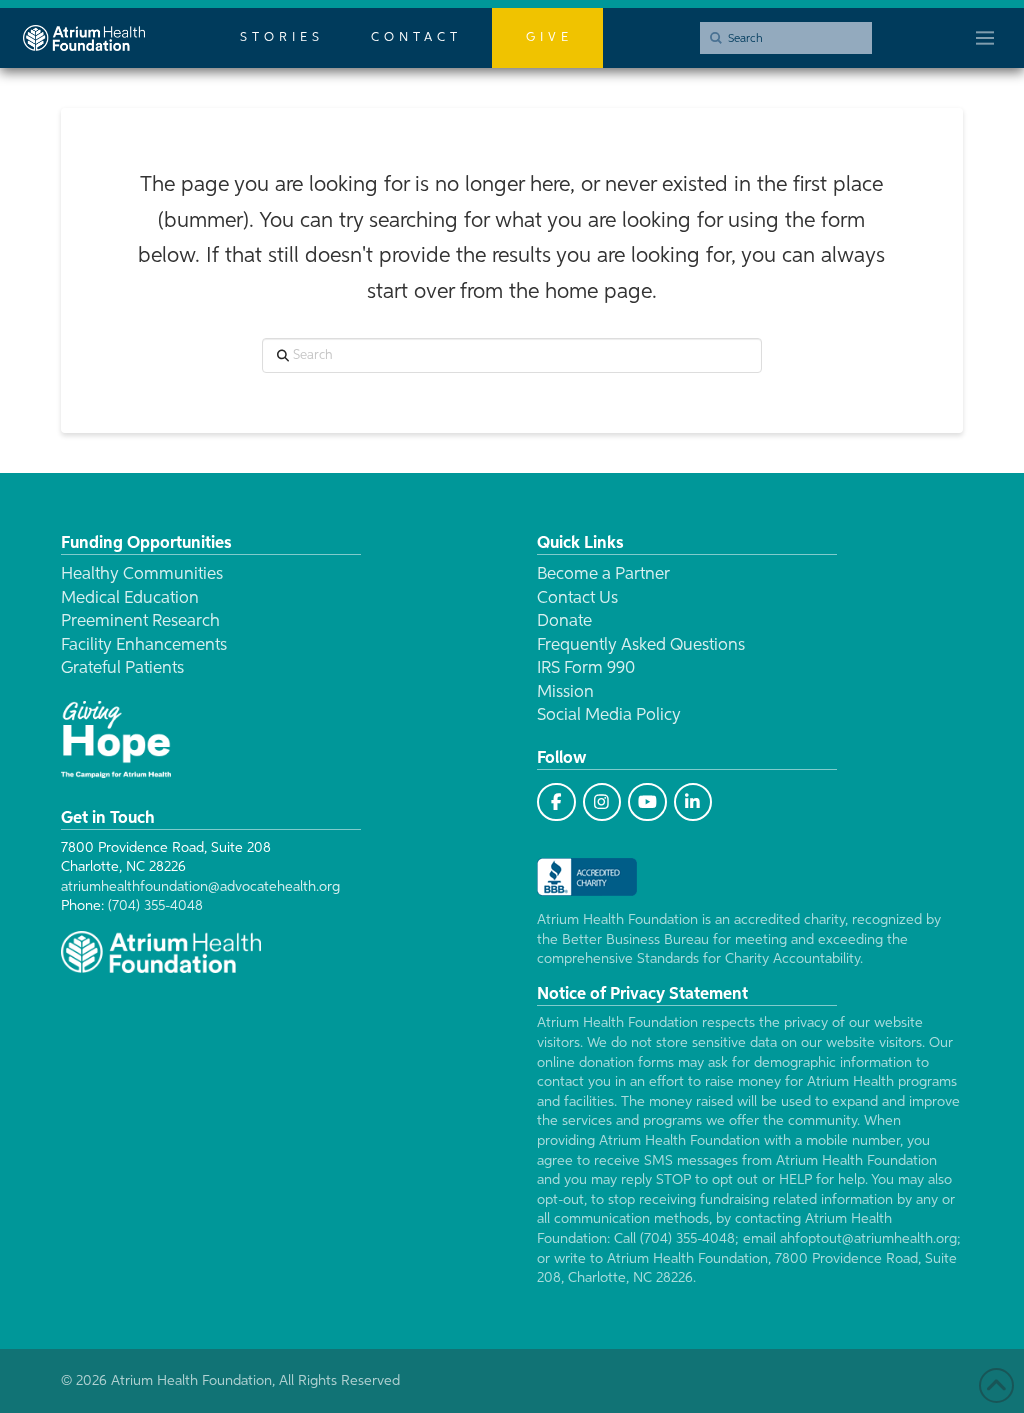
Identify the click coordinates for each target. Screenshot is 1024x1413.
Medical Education (130, 598)
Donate (564, 621)
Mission (565, 692)
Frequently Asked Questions (641, 645)
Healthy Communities (142, 574)
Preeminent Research (140, 621)
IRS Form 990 (586, 668)
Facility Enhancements (144, 645)
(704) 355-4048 (155, 906)
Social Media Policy (609, 715)
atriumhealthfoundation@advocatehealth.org (200, 887)
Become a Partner (603, 574)
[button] (985, 38)
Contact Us (577, 598)
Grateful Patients (122, 668)
